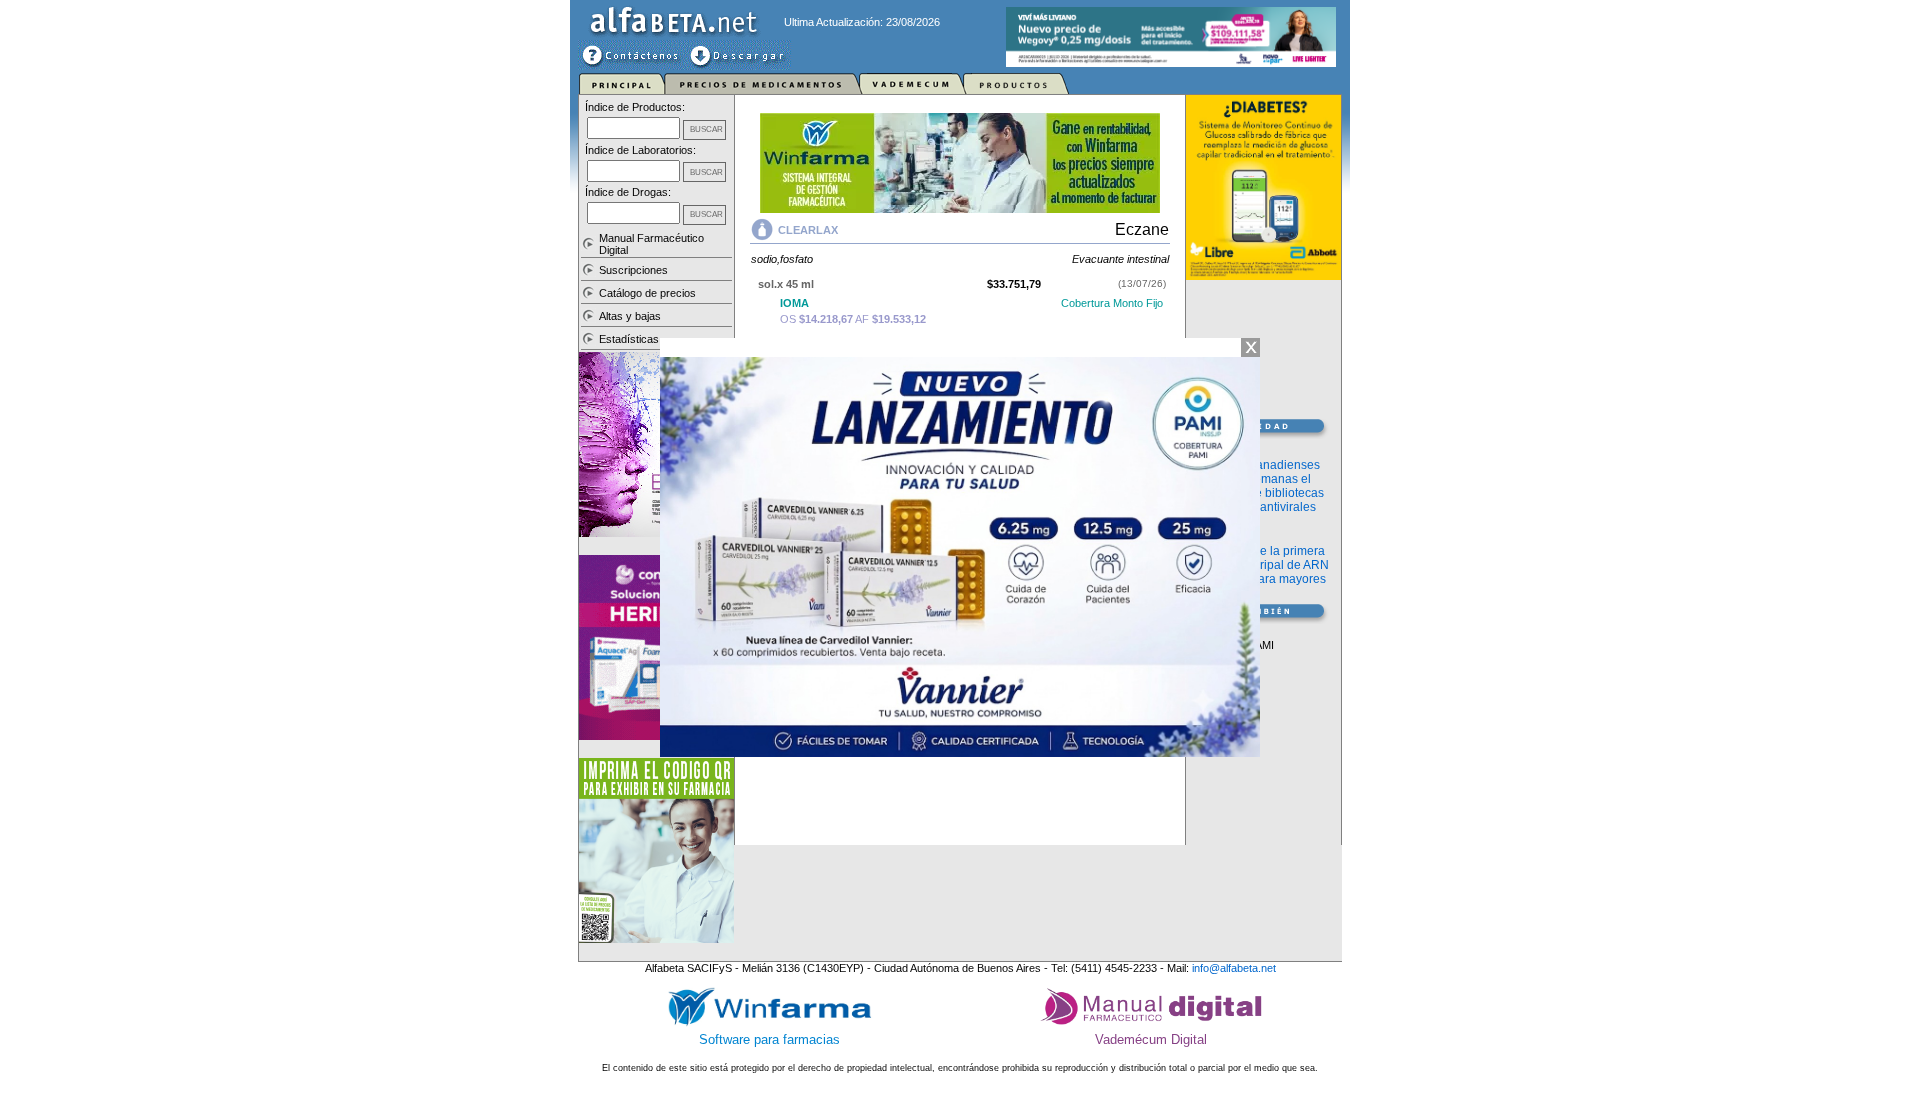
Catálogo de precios (647, 293)
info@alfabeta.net (1234, 968)
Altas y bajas (630, 316)
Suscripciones (633, 270)
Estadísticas (629, 339)
